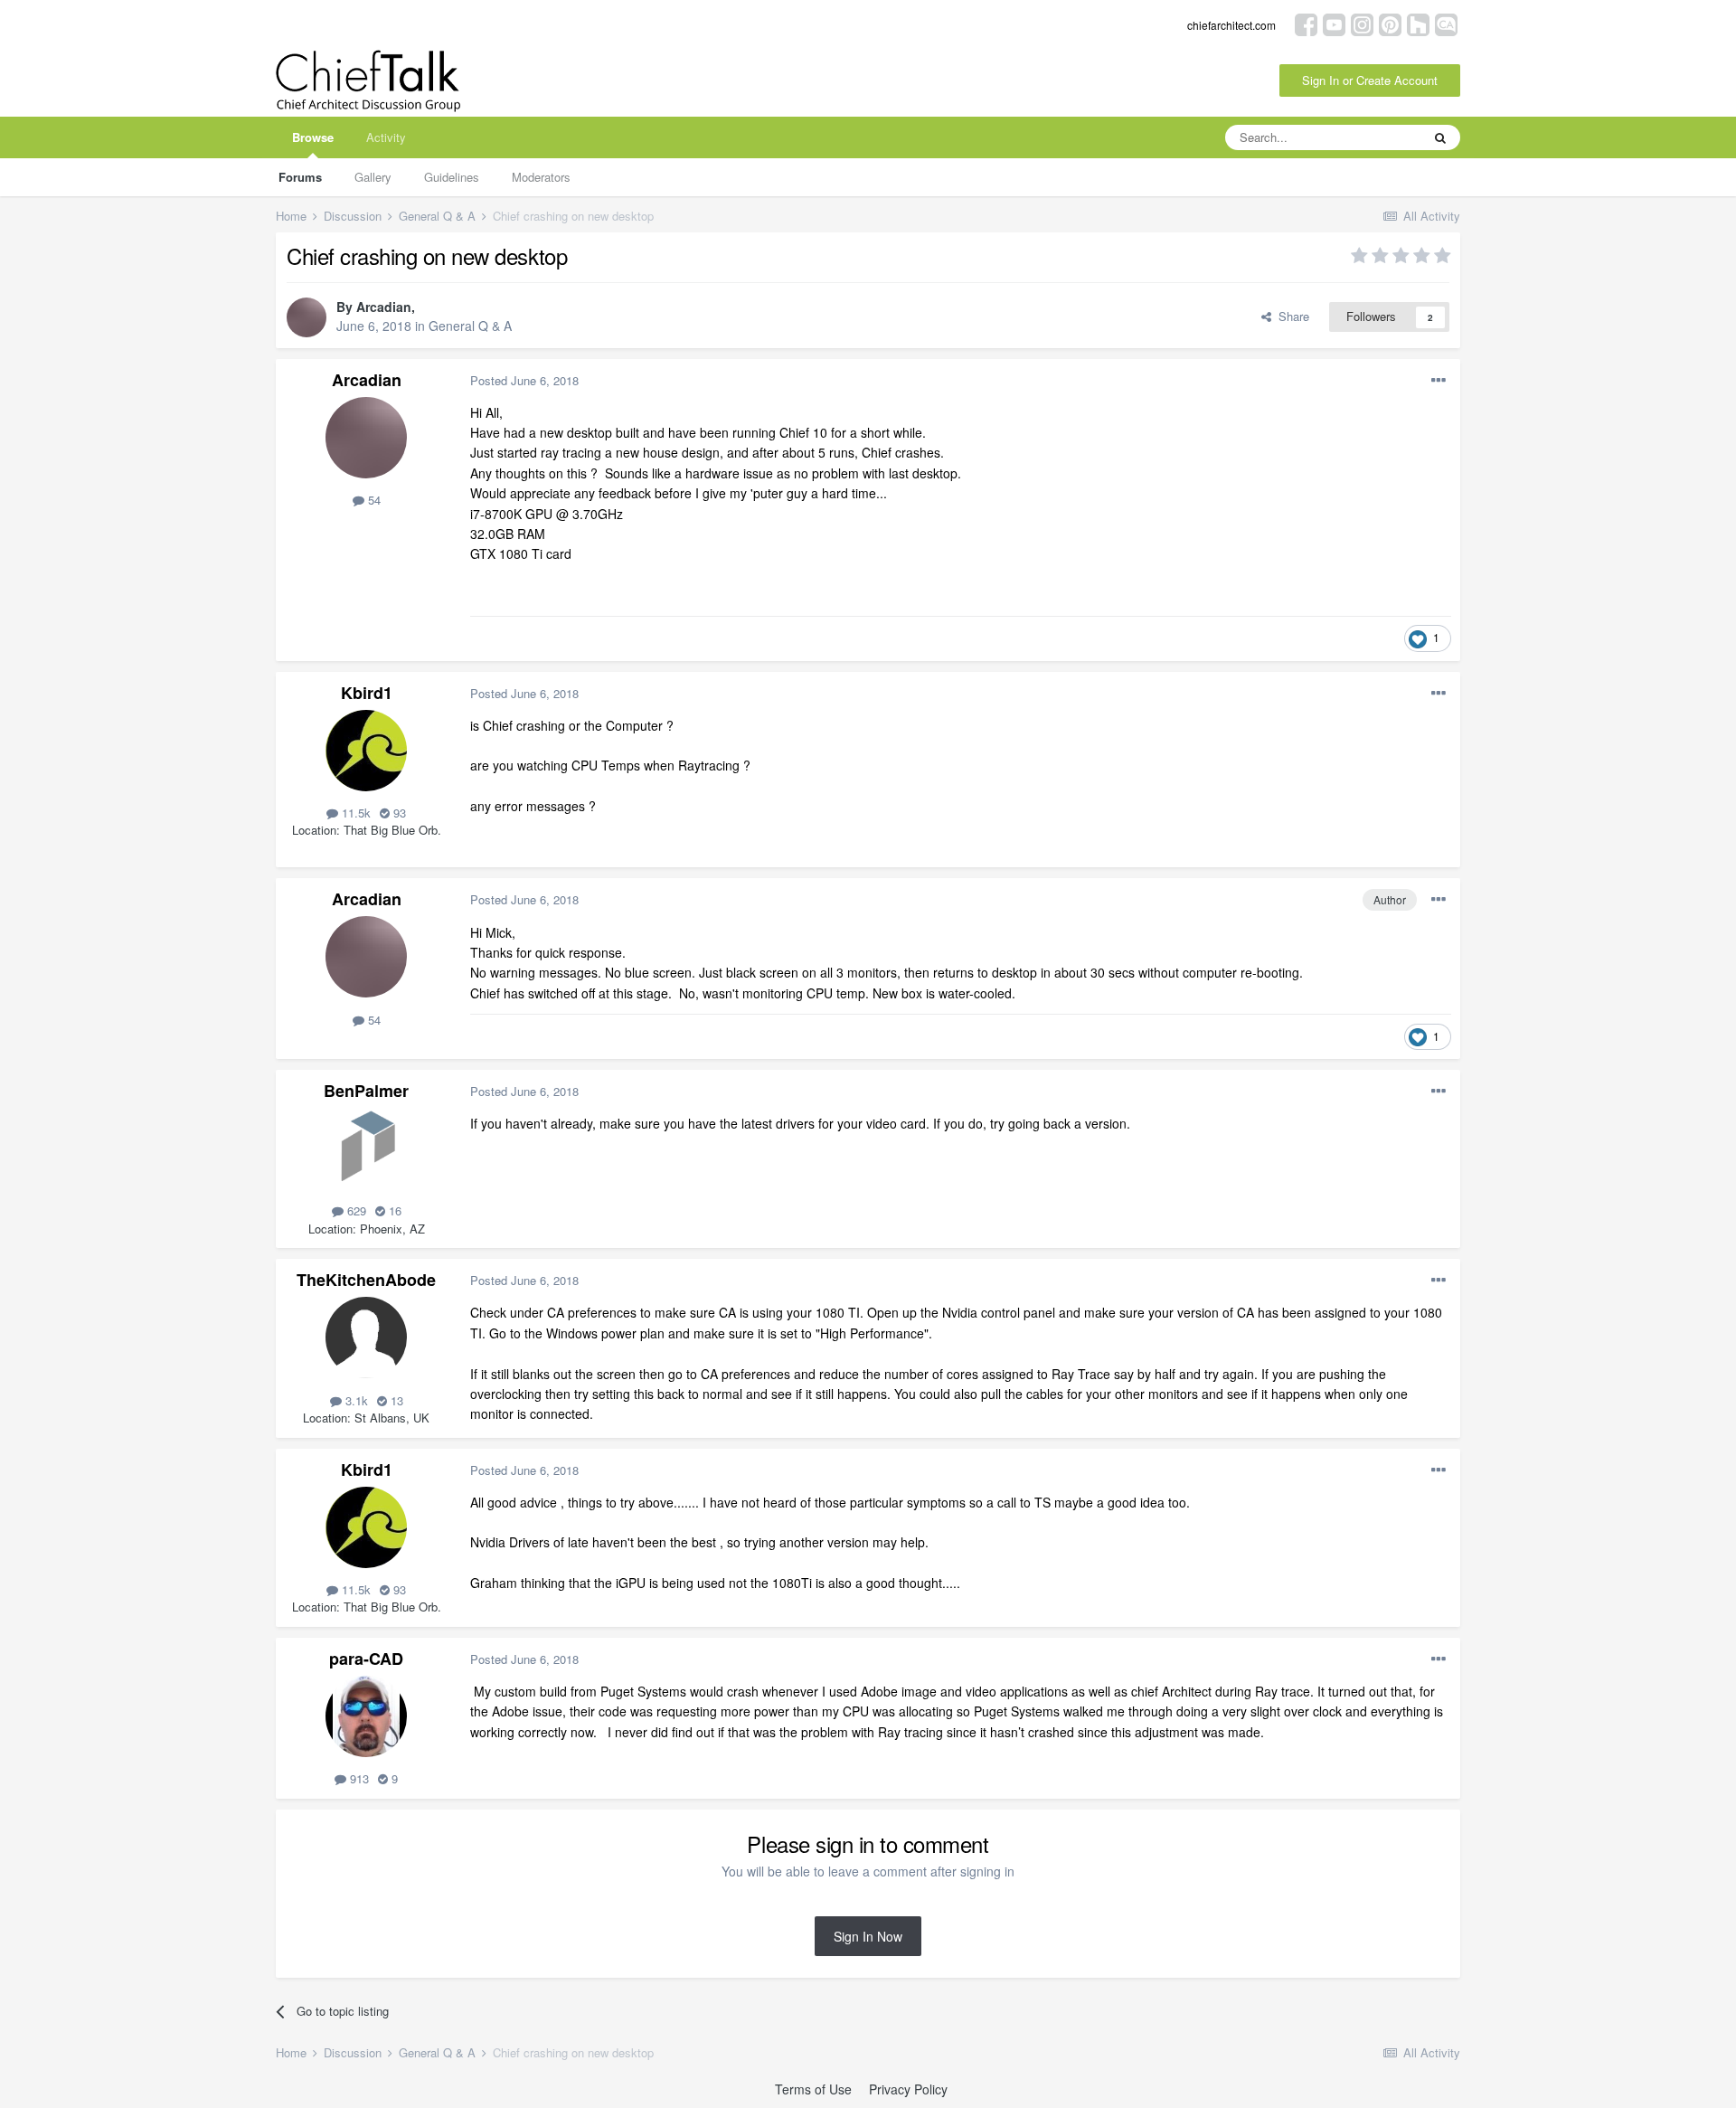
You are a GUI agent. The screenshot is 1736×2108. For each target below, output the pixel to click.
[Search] (1440, 137)
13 (395, 1400)
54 (373, 500)
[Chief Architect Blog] (1446, 23)
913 (358, 1778)
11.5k (354, 813)
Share (1290, 316)
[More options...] (1439, 381)
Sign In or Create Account (1370, 80)
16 (393, 1210)
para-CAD (366, 1659)
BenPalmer (366, 1091)
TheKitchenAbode (366, 1280)
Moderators (541, 177)
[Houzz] (1418, 23)
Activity (386, 137)
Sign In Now (868, 1936)
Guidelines (452, 177)
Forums (300, 177)
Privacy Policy (908, 2089)
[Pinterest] (1390, 23)
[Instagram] (1362, 23)
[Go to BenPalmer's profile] (366, 1149)
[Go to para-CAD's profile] (366, 1716)
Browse (313, 137)
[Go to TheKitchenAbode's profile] (366, 1338)
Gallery (373, 177)
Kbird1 (367, 693)
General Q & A (470, 326)
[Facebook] (1306, 23)
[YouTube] (1334, 23)
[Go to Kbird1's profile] (366, 751)
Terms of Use (813, 2089)
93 (398, 813)
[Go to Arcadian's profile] (307, 317)
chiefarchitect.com (1231, 25)
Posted (524, 380)
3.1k (355, 1400)
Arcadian (384, 307)
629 (355, 1210)
